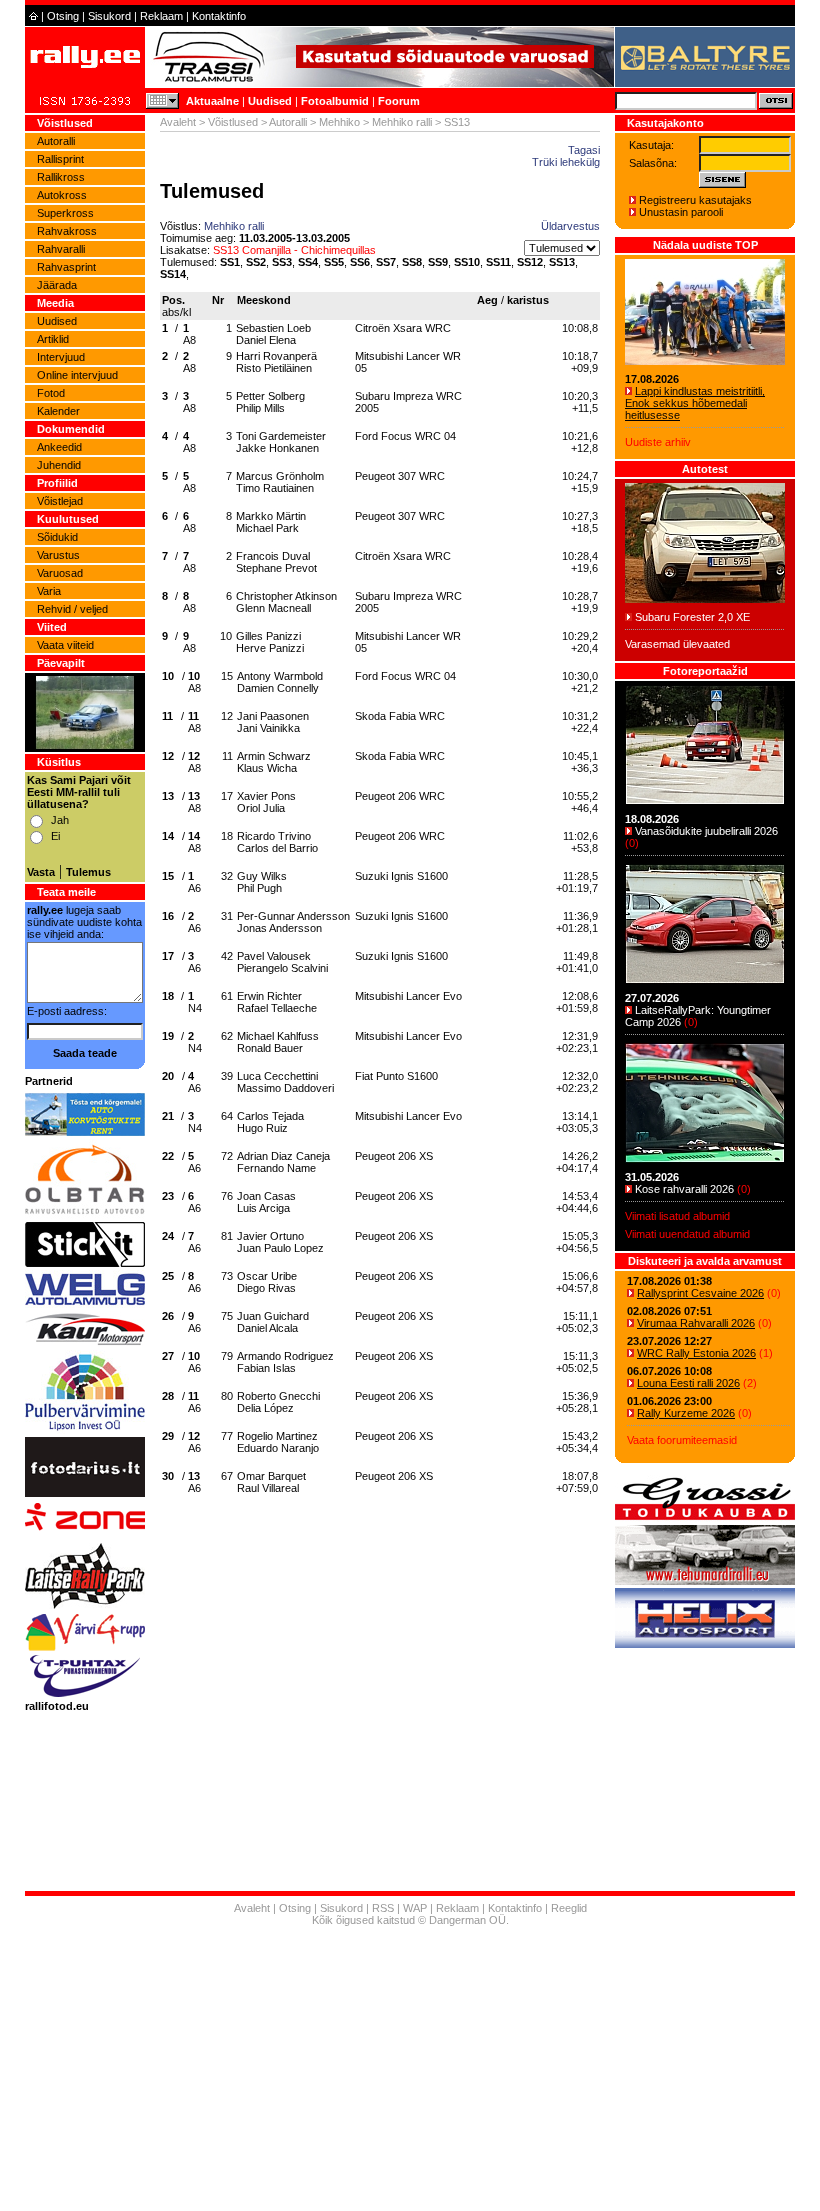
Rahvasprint (66, 267)
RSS (383, 1908)
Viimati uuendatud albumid (687, 1234)
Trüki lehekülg (566, 162)
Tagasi (584, 150)
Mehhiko (339, 122)
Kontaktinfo (219, 16)
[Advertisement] (410, 2071)
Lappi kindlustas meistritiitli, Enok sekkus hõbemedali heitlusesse (695, 403)
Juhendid (59, 465)
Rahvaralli (61, 249)
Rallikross (61, 177)
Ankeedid (59, 447)
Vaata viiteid (65, 645)
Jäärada (57, 285)
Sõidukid (57, 537)
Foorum (399, 101)
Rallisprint (60, 159)
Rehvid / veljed (72, 609)
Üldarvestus (570, 226)
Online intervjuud (77, 375)
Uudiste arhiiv (658, 442)
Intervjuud (61, 357)
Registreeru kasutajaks (695, 200)
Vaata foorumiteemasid (682, 1440)
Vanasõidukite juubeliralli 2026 (706, 831)
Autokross (62, 195)
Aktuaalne (212, 101)
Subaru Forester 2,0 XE (692, 617)
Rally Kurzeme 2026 (686, 1413)
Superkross (65, 213)
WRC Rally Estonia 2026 (696, 1353)
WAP (415, 1908)
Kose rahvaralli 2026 (684, 1189)
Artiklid (53, 339)
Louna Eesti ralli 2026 (688, 1383)
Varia (49, 591)
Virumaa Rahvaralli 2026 (696, 1323)
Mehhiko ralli (402, 122)
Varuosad (60, 573)
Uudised (270, 101)
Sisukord (109, 16)
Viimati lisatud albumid (677, 1216)
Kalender (58, 411)
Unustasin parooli (681, 212)
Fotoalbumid (335, 101)
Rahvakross (67, 231)
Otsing (63, 16)
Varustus (58, 555)
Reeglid (569, 1908)
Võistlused (233, 122)
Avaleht (178, 122)
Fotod (51, 393)
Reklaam (161, 16)
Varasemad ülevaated (677, 644)
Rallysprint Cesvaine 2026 (700, 1293)
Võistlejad (60, 501)
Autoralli (56, 141)
